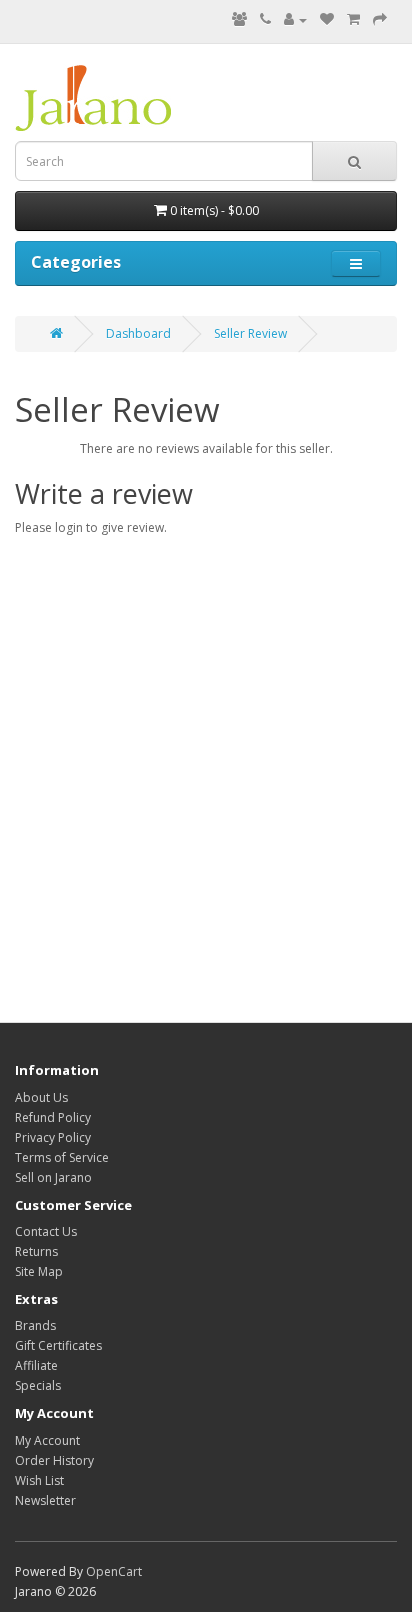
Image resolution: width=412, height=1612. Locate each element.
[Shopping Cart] (353, 19)
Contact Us (46, 1231)
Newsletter (45, 1500)
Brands (35, 1325)
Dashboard (138, 333)
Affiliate (36, 1365)
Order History (54, 1460)
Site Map (39, 1271)
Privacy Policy (53, 1137)
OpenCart (114, 1571)
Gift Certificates (58, 1345)
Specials (38, 1385)
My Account (47, 1440)
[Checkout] (380, 19)
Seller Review (250, 333)
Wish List (39, 1480)
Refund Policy (53, 1117)
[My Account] (295, 19)
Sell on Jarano (53, 1177)
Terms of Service (62, 1157)
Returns (36, 1251)
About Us (41, 1097)
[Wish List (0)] (327, 19)
